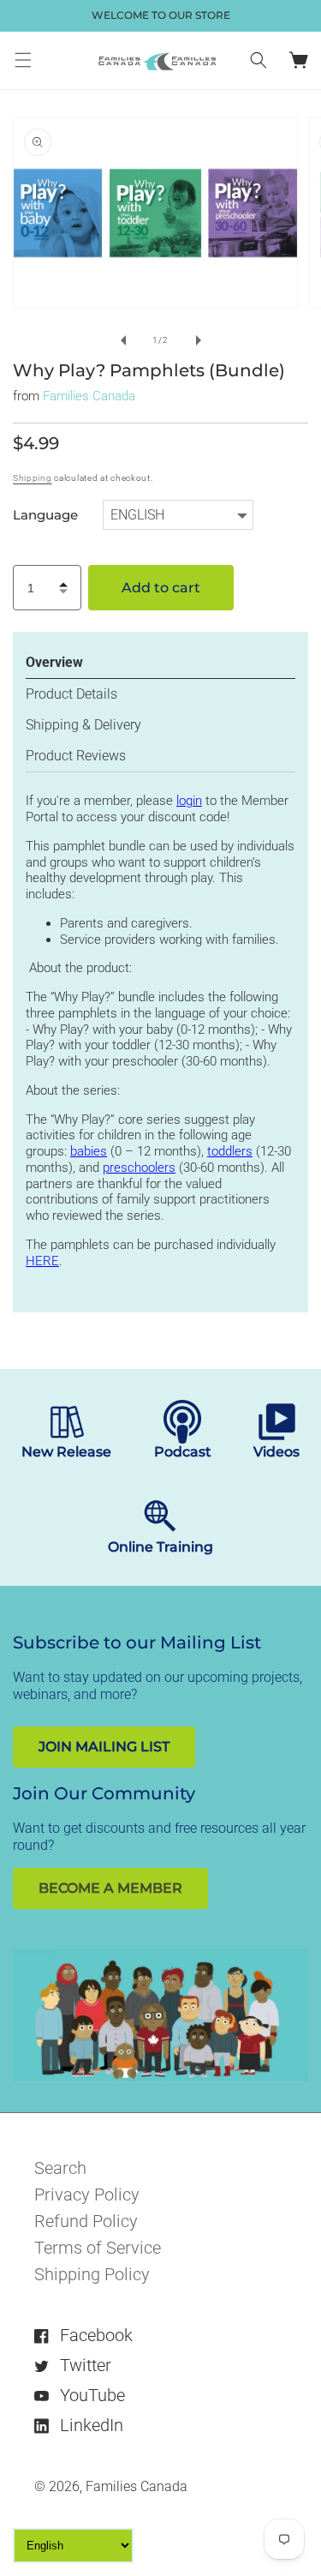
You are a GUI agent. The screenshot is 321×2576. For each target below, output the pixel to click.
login (189, 801)
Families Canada (89, 396)
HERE (42, 1261)
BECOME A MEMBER (110, 1888)
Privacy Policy (87, 2195)
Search (60, 2168)
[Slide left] (123, 340)
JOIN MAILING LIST (104, 1747)
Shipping (33, 478)
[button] (23, 60)
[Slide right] (199, 340)
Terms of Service (98, 2248)
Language (45, 515)
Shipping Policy (92, 2274)
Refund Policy (86, 2221)
